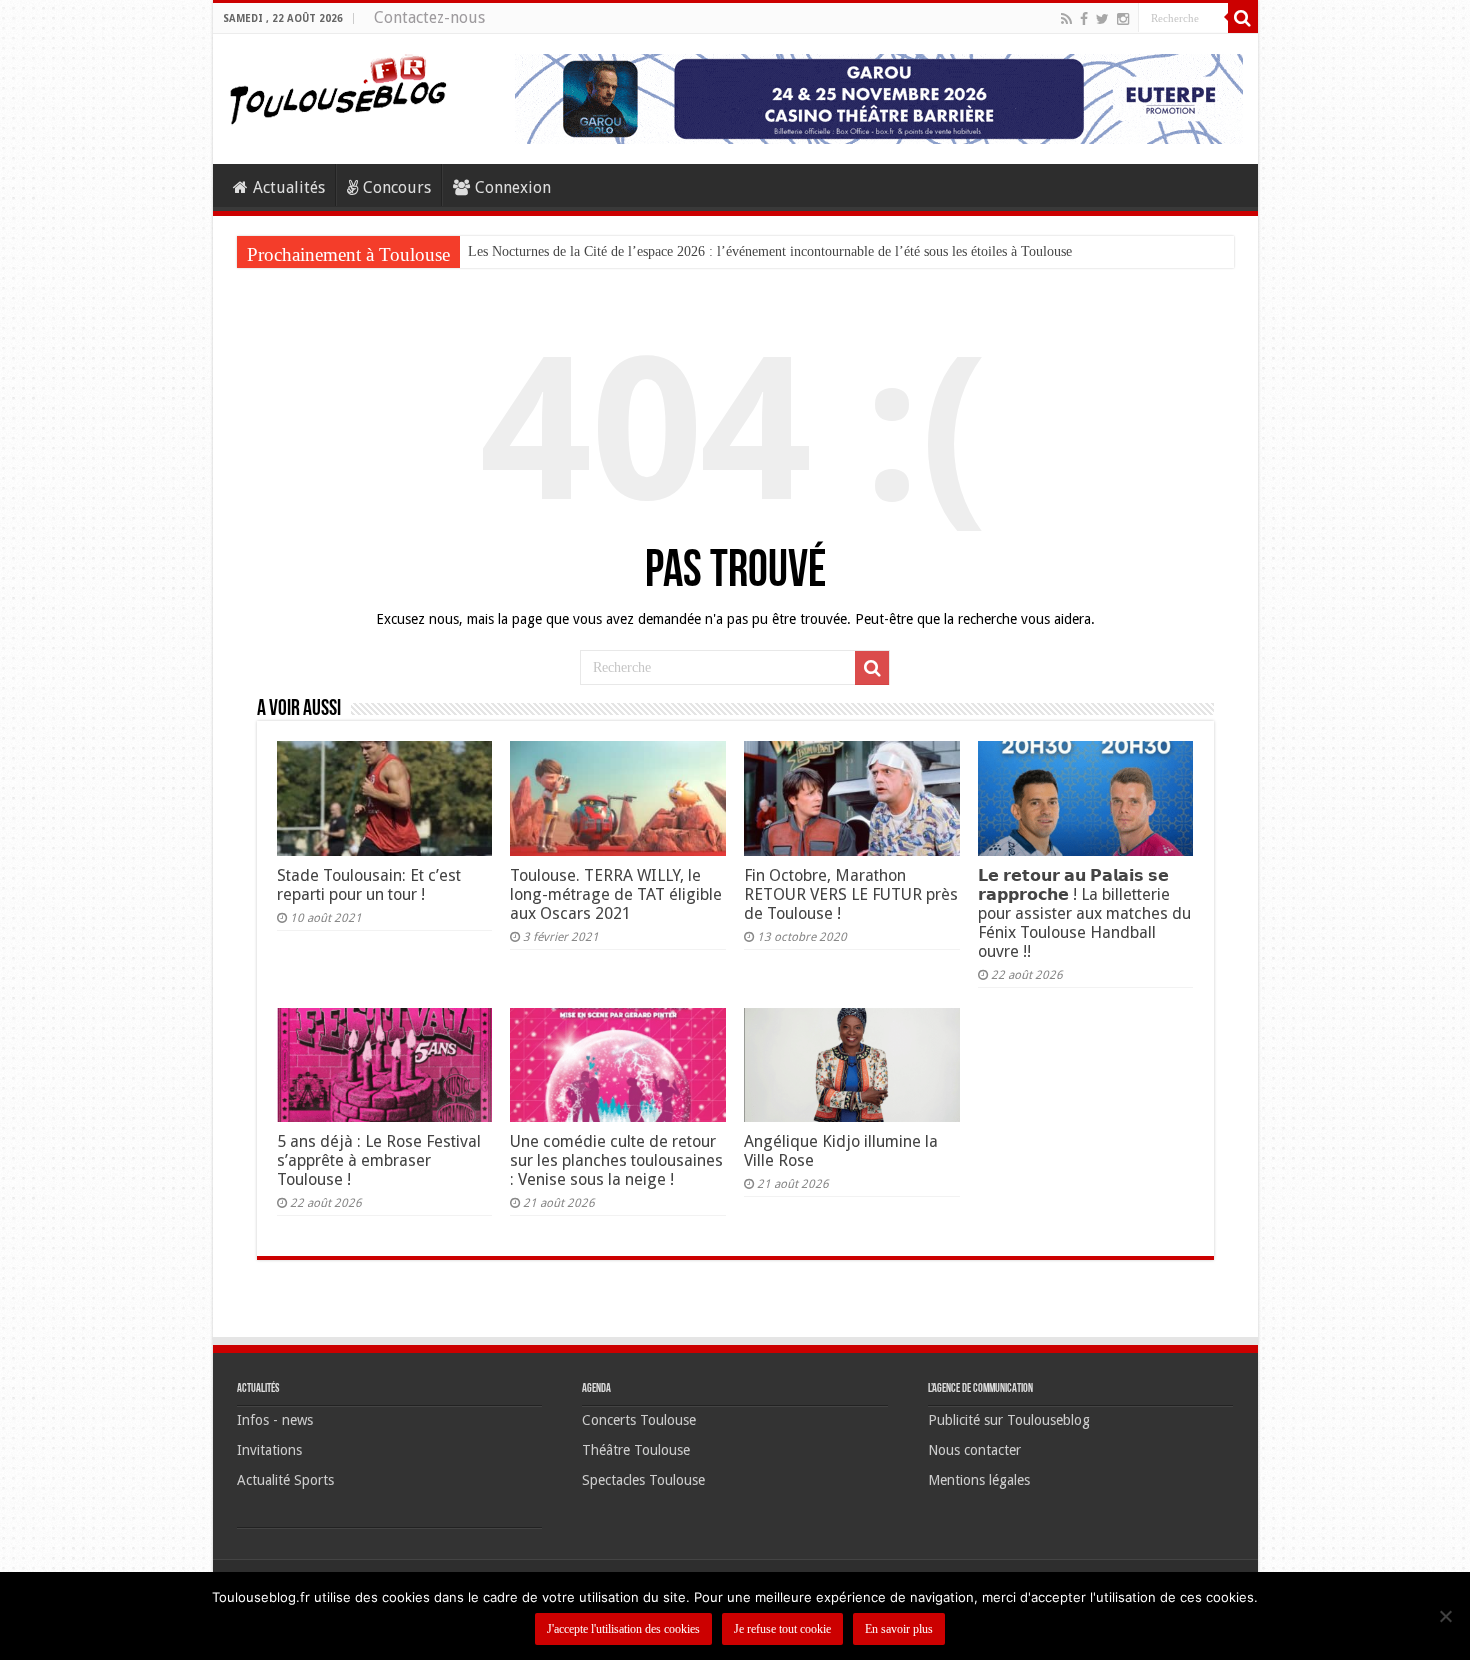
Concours (397, 187)
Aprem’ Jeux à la (516, 251)
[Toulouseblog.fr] (338, 87)
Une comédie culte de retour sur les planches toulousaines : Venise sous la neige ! (616, 1160)
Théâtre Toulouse (636, 1450)
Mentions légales (979, 1480)
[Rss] (1066, 19)
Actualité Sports (285, 1480)
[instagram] (1123, 19)
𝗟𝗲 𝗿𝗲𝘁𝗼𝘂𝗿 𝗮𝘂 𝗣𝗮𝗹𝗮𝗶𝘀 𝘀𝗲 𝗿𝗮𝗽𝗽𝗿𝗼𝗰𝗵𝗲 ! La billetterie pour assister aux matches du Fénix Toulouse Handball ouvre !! (1084, 913)
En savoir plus (899, 1629)
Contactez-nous (429, 17)
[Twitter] (1102, 19)
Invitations (269, 1450)
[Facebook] (1084, 19)
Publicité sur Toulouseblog (1009, 1420)
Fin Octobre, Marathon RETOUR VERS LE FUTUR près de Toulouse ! (851, 894)
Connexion (513, 187)
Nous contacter (974, 1450)
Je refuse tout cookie (782, 1629)
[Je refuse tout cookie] (1445, 1616)
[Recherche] (1243, 18)
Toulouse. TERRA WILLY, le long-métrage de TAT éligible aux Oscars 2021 (616, 894)
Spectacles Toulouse (643, 1480)
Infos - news (275, 1420)
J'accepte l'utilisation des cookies (623, 1629)
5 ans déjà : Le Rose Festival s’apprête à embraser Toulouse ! (379, 1160)
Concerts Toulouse (639, 1420)
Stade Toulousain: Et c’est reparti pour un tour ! (369, 885)
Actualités (289, 187)
